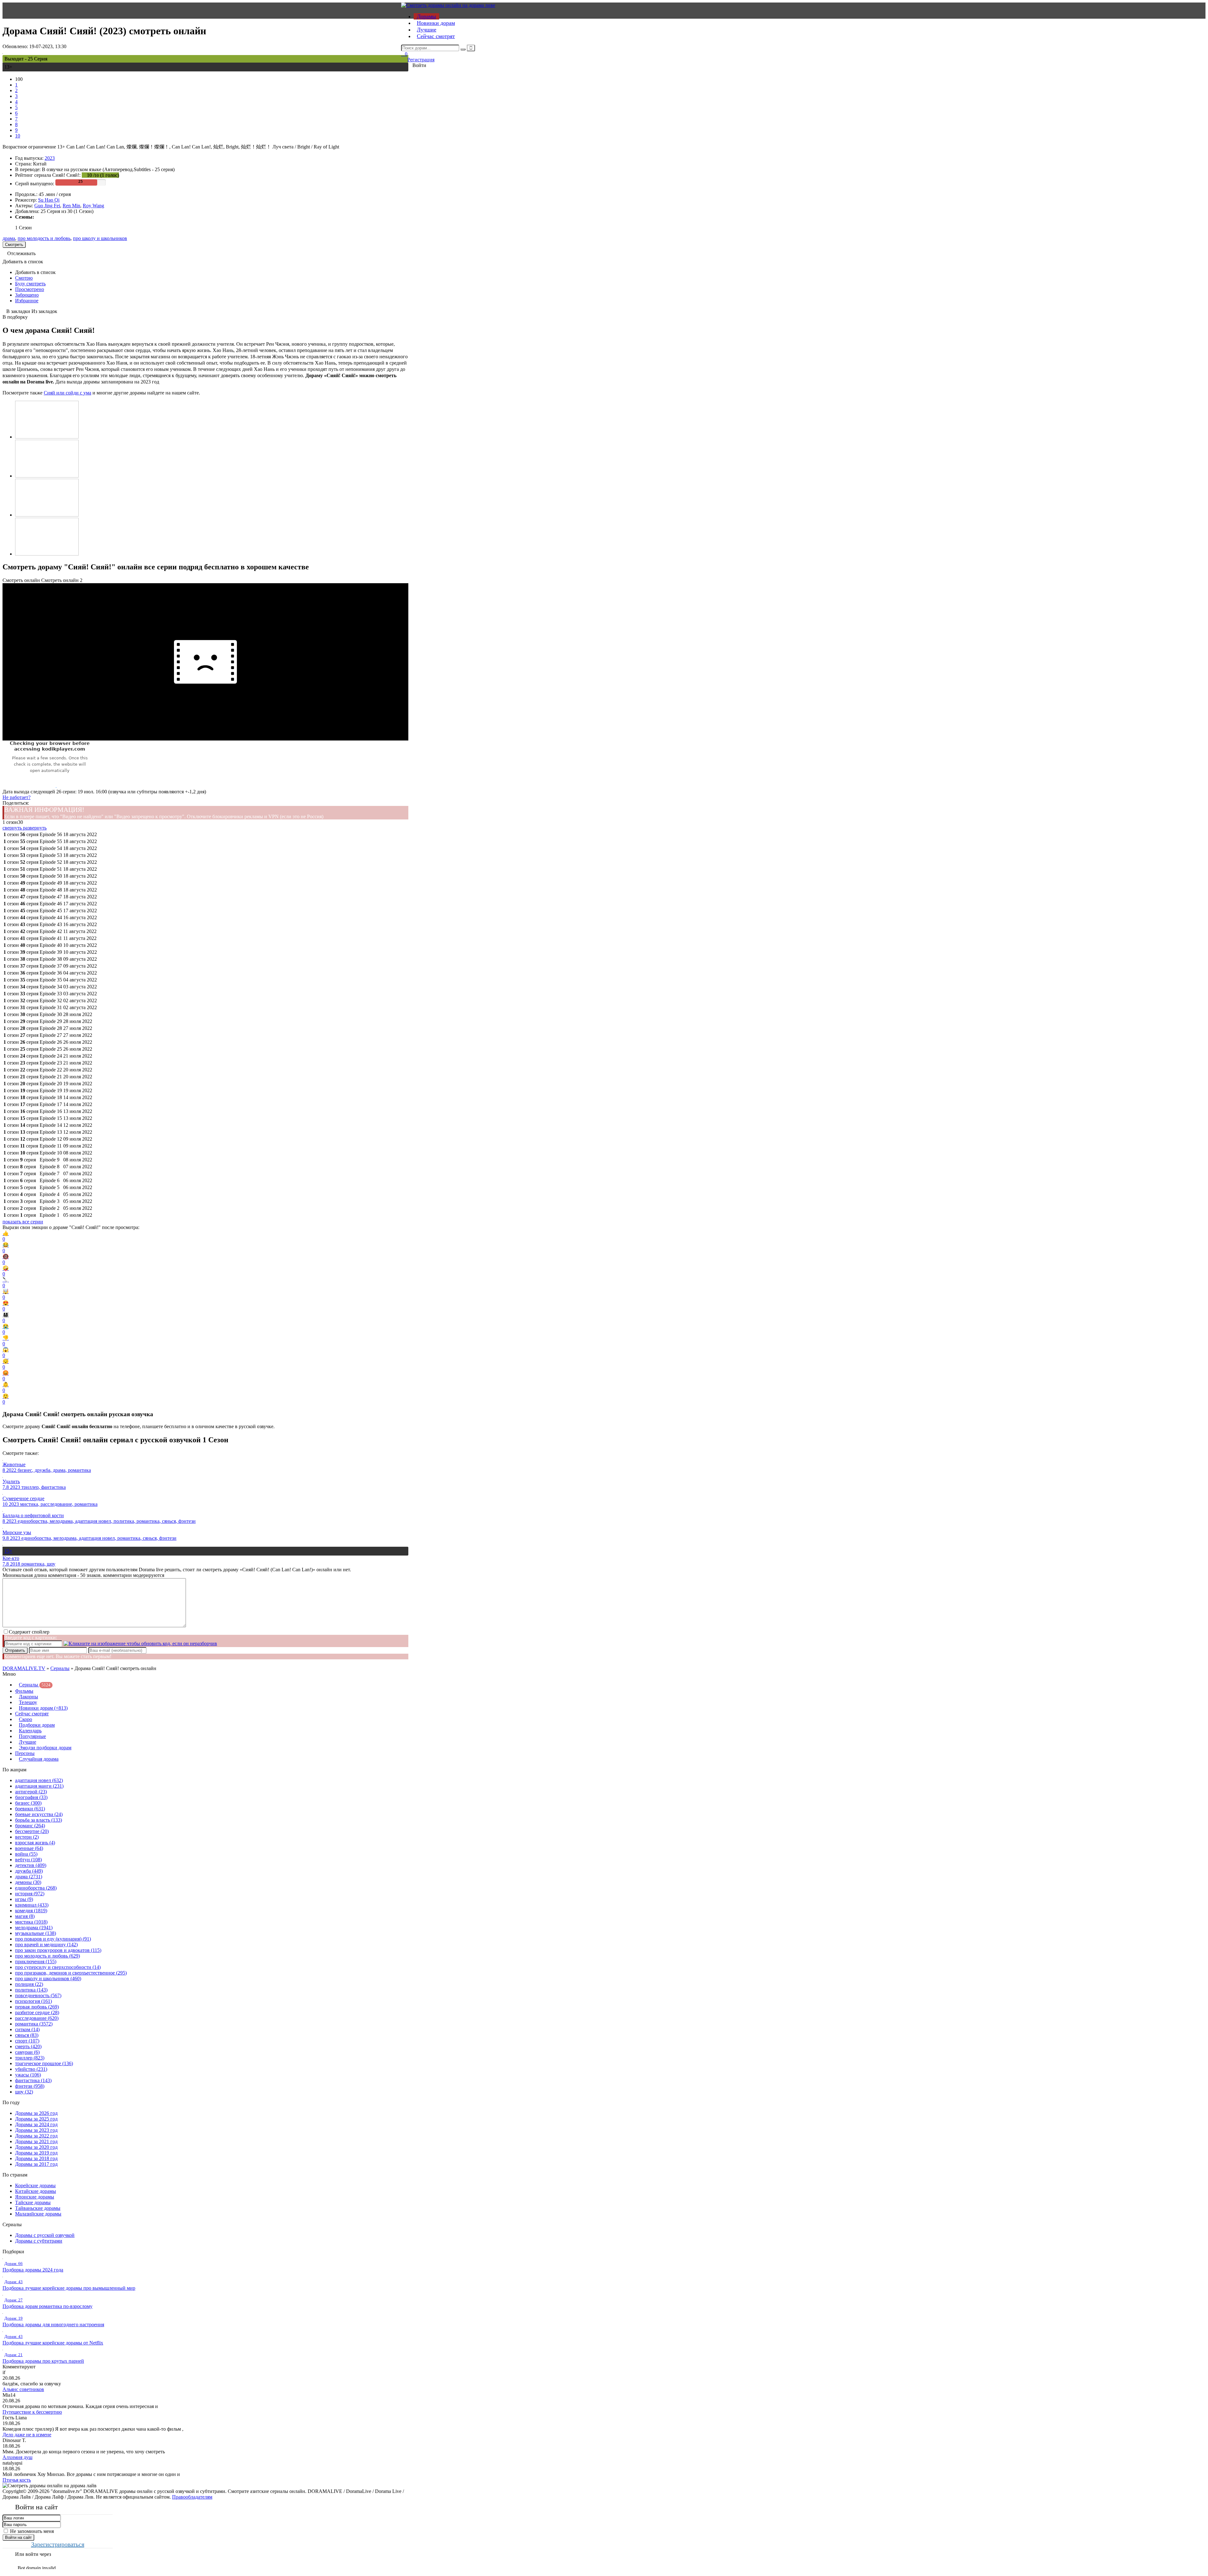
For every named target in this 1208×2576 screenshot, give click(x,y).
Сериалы (60, 1668)
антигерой (31, 1792)
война (26, 1854)
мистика (31, 1922)
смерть (28, 2046)
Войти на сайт (18, 2537)
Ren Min (71, 206)
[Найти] (463, 49)
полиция (29, 1984)
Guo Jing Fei (47, 206)
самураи (27, 2052)
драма (9, 238)
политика (31, 1990)
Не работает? (17, 797)
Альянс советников (23, 2389)
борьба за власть (39, 1820)
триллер (30, 2058)
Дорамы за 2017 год (36, 2164)
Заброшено (27, 295)
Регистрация (421, 60)
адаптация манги (39, 1786)
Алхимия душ (17, 2457)
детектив (31, 1865)
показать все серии (23, 1222)
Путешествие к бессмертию (32, 2412)
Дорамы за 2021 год (36, 2141)
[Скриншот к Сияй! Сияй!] (47, 437)
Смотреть (14, 245)
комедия (31, 1911)
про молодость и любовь (44, 238)
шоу (24, 2092)
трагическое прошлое (44, 2063)
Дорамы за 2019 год (36, 2153)
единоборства (36, 1888)
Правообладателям (192, 2497)
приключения (36, 1961)
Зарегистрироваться (58, 2544)
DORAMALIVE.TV (24, 1668)
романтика (34, 2024)
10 (18, 136)
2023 (50, 158)
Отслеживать (21, 253)
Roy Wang (93, 206)
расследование (37, 2018)
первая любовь (37, 2007)
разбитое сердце (37, 2012)
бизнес (28, 1803)
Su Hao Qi (49, 200)
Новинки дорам (436, 23)
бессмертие (32, 1831)
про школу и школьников (100, 238)
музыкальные (36, 1933)
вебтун (28, 1860)
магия (25, 1916)
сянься (27, 2035)
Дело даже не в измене (27, 2435)
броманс (30, 1826)
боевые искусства (39, 1814)
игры (24, 1899)
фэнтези (30, 2086)
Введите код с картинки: (31, 1637)
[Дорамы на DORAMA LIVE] (448, 5)
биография (31, 1797)
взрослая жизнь (35, 1843)
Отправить (15, 1650)
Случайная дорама (39, 1759)
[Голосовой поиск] (471, 48)
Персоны (25, 1753)
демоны (28, 1882)
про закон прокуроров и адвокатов (58, 1950)
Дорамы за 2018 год (36, 2158)
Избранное (27, 301)
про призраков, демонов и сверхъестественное (71, 1973)
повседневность (38, 1995)
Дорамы (426, 16)
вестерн (27, 1837)
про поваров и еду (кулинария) (53, 1939)
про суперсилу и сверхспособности (58, 1967)
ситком (27, 2029)
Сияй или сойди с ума (67, 393)
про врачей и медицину (46, 1945)
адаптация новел (39, 1780)
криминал (32, 1905)
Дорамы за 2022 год (36, 2136)
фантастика (33, 2080)
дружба (29, 1871)
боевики (30, 1809)
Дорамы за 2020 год (36, 2147)
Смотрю (24, 278)
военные (29, 1848)
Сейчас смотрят (436, 36)
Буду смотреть (30, 284)
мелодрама (34, 1928)
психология (34, 2001)
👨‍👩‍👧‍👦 (6, 1318)
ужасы (28, 2075)
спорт (27, 2041)
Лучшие (427, 30)
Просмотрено (30, 289)
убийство (31, 2069)
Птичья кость (17, 2480)
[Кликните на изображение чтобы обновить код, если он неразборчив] (140, 1643)
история (30, 1894)
